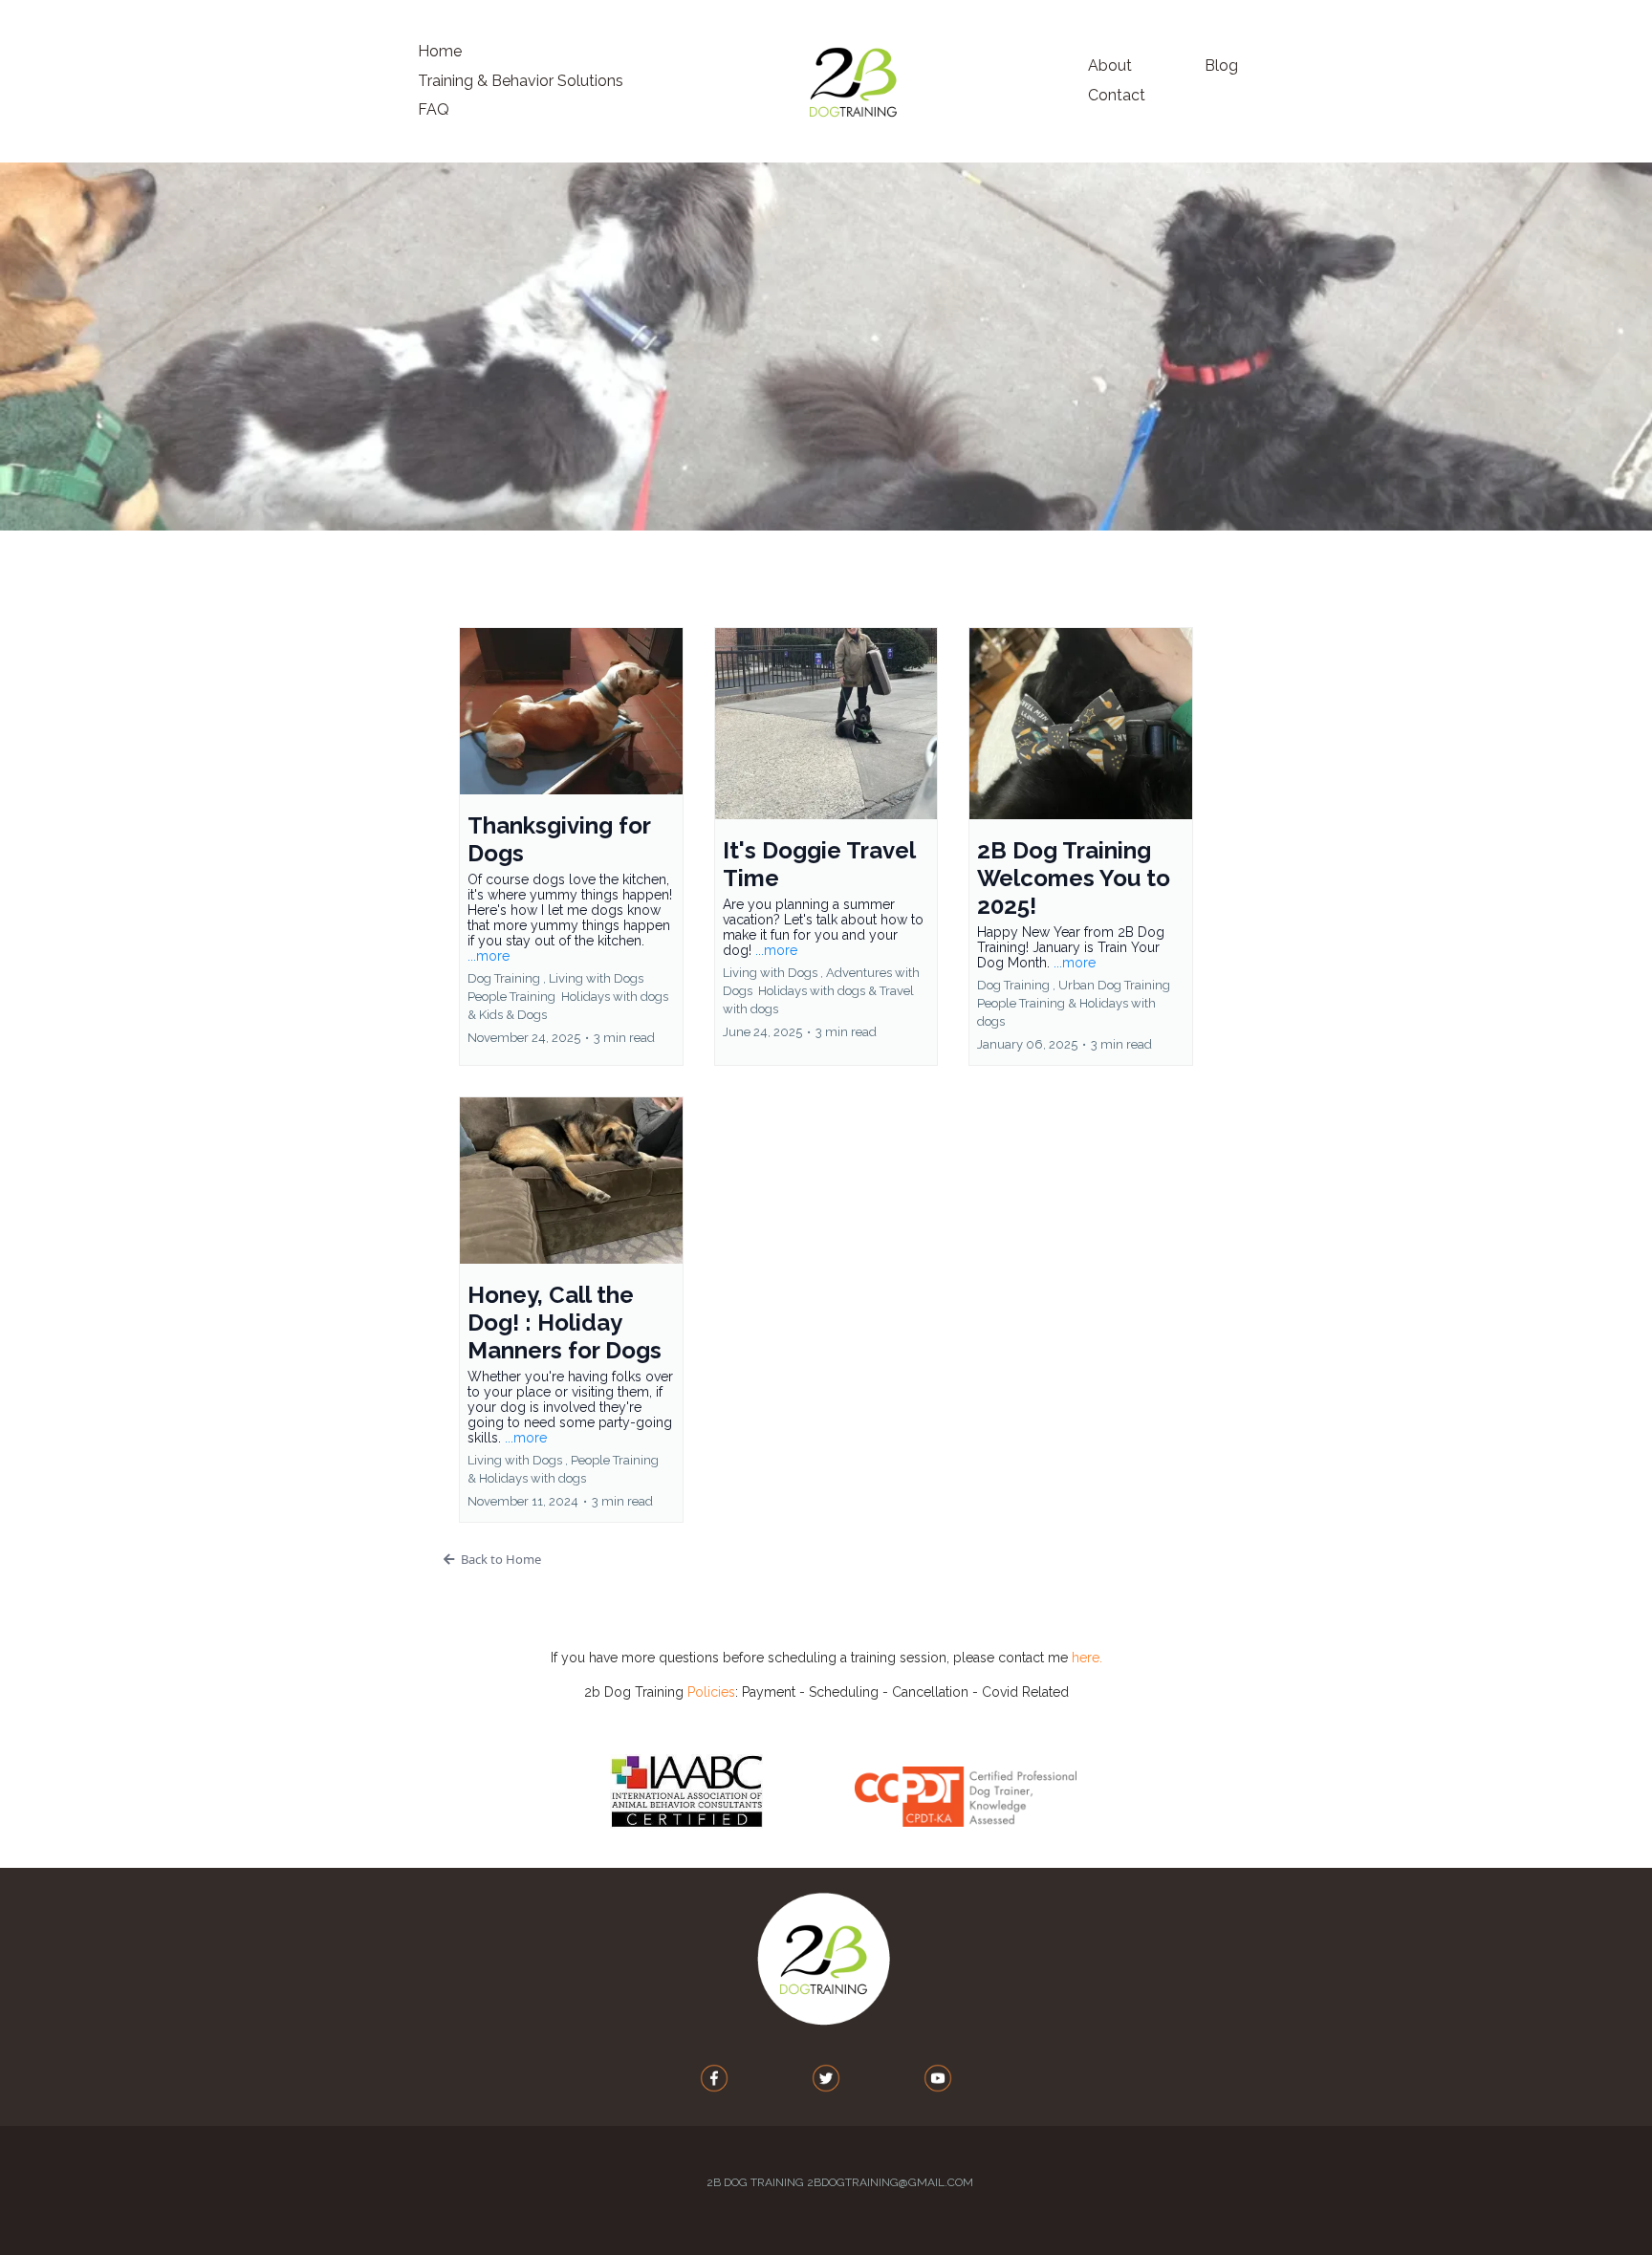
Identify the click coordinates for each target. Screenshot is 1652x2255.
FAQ (434, 109)
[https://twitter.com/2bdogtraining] (826, 2078)
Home (440, 51)
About (1110, 65)
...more (489, 956)
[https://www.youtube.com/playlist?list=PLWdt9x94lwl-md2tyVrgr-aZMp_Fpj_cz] (937, 2078)
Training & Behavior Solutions (521, 81)
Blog (1221, 65)
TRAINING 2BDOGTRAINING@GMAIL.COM (862, 2182)
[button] (571, 846)
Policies (711, 1692)
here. (1087, 1658)
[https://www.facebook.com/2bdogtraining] (715, 2078)
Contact (1117, 95)
